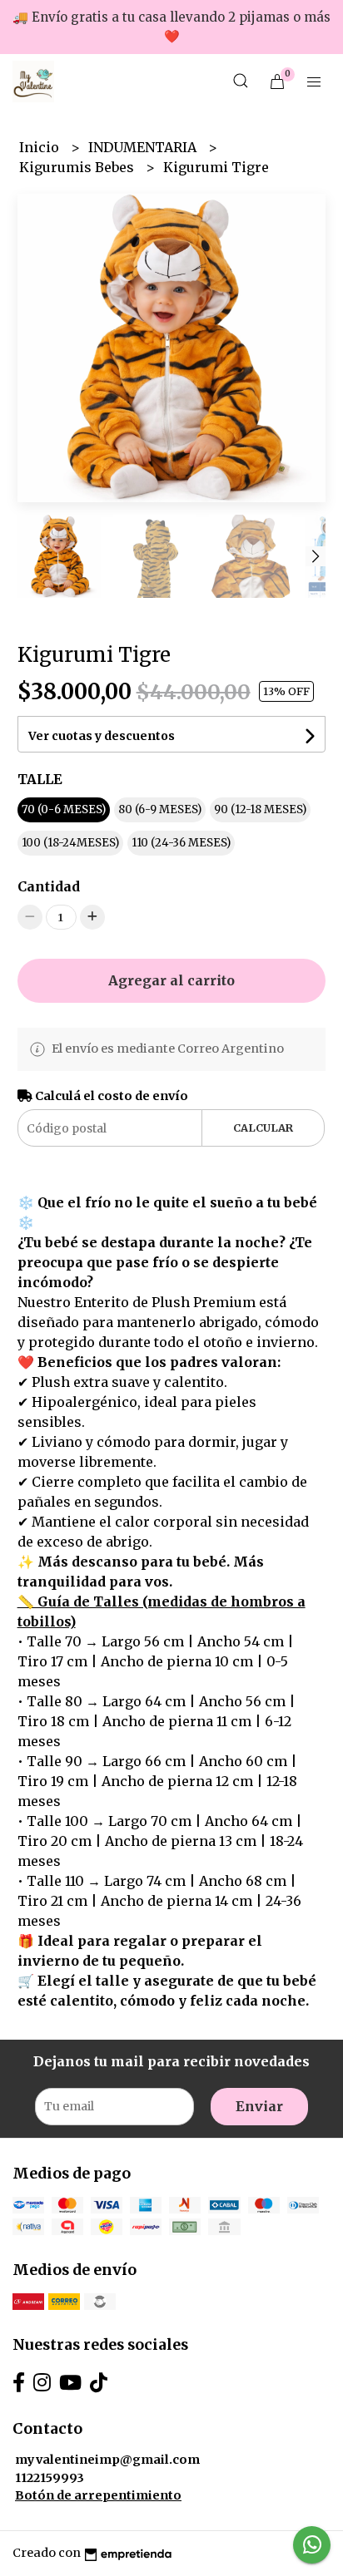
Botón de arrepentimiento (98, 2495)
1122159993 (50, 2478)
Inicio (41, 147)
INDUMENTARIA (144, 147)
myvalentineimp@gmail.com (107, 2460)
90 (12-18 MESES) (260, 809)
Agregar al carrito (171, 980)
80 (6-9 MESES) (160, 809)
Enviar (259, 2106)
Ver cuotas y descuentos (102, 736)
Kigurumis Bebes (78, 167)
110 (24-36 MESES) (181, 843)
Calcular (263, 1128)
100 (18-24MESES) (70, 843)
